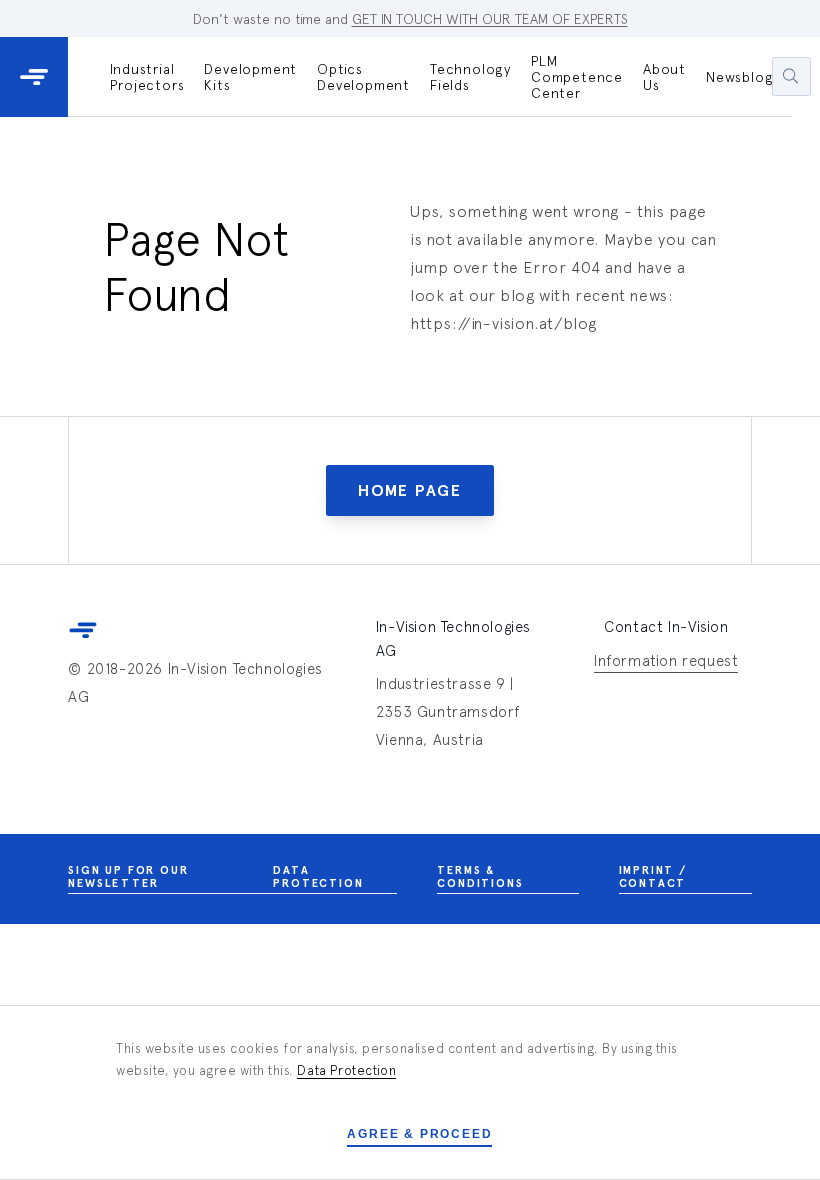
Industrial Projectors (147, 77)
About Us (664, 77)
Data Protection (318, 877)
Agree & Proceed (419, 1134)
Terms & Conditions (480, 877)
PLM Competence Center (577, 77)
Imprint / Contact (653, 877)
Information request (666, 660)
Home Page (410, 490)
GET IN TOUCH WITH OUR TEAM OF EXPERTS (490, 19)
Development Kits (250, 77)
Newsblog (739, 77)
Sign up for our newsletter (128, 877)
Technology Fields (470, 77)
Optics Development (363, 77)
